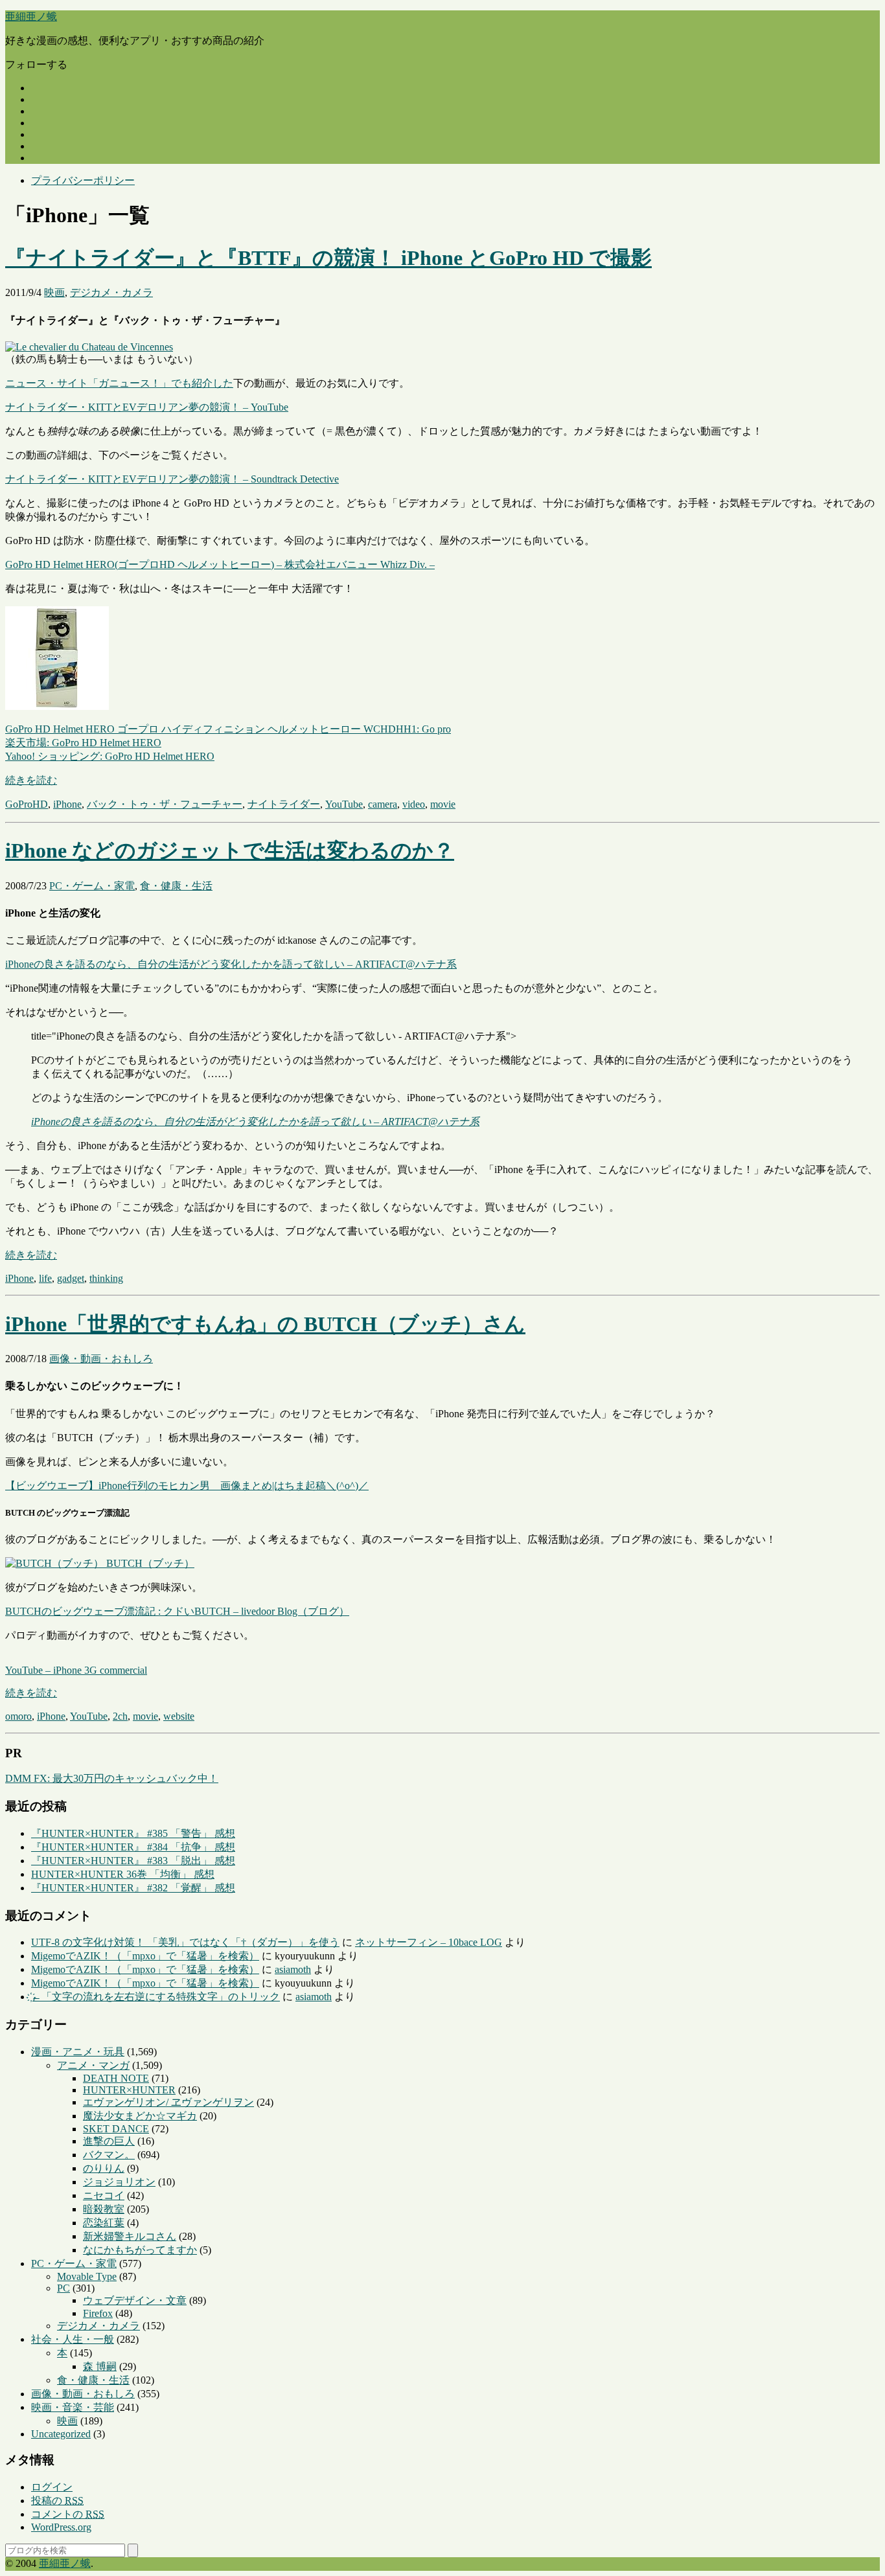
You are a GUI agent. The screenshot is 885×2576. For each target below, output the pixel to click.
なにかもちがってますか (140, 2250)
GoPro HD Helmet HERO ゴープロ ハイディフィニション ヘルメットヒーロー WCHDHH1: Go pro (228, 729)
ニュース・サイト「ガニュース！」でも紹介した (119, 383)
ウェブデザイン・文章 (135, 2300)
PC (63, 2288)
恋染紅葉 (104, 2223)
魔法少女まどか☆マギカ (140, 2116)
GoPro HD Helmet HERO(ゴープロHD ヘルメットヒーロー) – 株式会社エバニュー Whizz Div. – (220, 564)
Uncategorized (61, 2434)
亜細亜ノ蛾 (31, 17)
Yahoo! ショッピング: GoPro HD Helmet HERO (110, 756)
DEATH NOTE (116, 2078)
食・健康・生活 (176, 886)
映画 (54, 292)
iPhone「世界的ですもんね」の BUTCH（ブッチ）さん (265, 1324)
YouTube (344, 804)
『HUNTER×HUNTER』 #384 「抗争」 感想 (133, 1847)
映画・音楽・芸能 (73, 2407)
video (414, 804)
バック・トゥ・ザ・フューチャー (165, 804)
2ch (120, 1716)
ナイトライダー (284, 804)
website (179, 1716)
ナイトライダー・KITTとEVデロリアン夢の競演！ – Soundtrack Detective (172, 479)
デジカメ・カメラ (111, 292)
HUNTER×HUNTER (129, 2090)
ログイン (52, 2487)
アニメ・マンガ (93, 2065)
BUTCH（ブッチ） (149, 1563)
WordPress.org (61, 2527)
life (45, 1278)
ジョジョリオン (119, 2182)
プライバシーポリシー (83, 180)
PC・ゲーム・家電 (92, 886)
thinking (106, 1278)
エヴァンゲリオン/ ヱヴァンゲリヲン (168, 2102)
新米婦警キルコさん (130, 2236)
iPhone (67, 804)
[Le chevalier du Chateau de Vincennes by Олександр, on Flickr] (89, 347)
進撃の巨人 (109, 2141)
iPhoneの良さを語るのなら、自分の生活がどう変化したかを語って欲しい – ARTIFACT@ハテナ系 (231, 964)
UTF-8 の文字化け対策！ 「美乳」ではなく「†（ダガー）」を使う (185, 1942)
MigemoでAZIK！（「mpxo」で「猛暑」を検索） (145, 1956)
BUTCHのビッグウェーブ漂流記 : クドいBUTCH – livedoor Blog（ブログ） (177, 1611)
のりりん (104, 2168)
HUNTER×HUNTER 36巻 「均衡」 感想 (123, 1874)
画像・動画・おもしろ (101, 1359)
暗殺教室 (104, 2209)
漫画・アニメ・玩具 (78, 2052)
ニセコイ (104, 2195)
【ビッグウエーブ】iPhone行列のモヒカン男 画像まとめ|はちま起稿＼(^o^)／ (187, 1486)
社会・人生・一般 (73, 2339)
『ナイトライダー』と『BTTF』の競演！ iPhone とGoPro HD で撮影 (328, 258)
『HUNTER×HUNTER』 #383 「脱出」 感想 (133, 1861)
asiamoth (293, 1969)
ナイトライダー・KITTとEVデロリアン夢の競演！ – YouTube (147, 407)
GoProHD (27, 804)
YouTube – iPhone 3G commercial (76, 1670)
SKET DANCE (116, 2129)
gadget (71, 1278)
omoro (18, 1716)
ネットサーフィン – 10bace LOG (429, 1942)
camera (383, 804)
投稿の (57, 2501)
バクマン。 (109, 2155)
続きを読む (31, 780)
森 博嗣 (100, 2366)
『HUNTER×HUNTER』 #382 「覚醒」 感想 (133, 1888)
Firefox (98, 2313)
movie (443, 804)
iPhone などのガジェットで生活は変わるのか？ (230, 850)
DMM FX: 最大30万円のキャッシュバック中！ (112, 1778)
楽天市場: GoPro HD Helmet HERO (83, 743)
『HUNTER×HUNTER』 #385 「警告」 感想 (133, 1833)
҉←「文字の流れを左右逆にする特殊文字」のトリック (155, 1997)
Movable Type (87, 2276)
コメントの (68, 2514)
